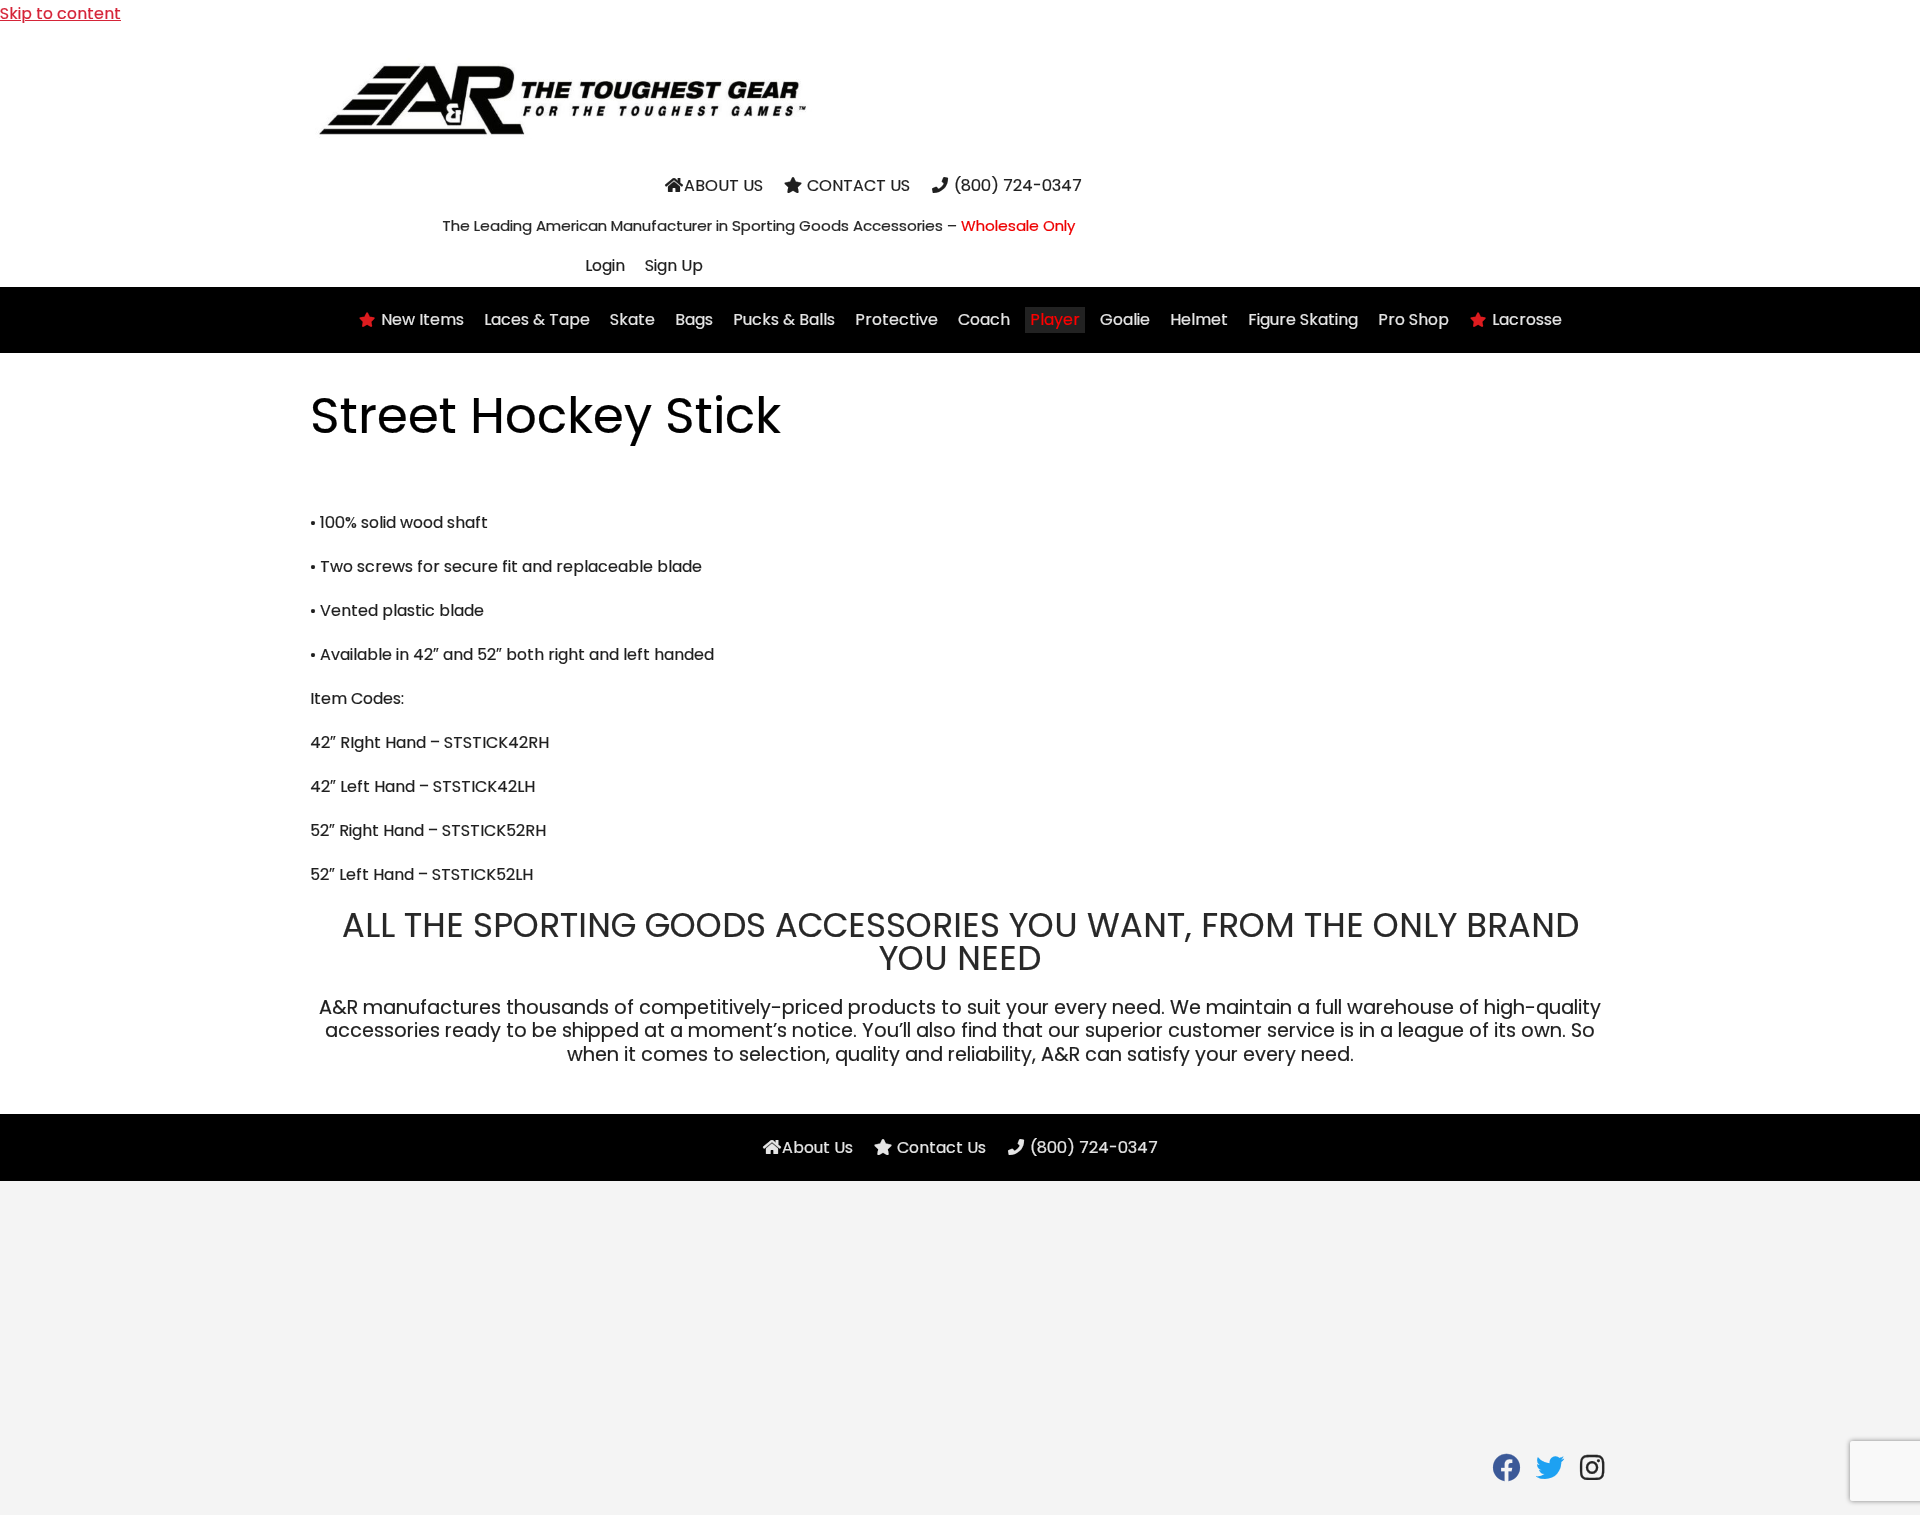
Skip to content (60, 13)
